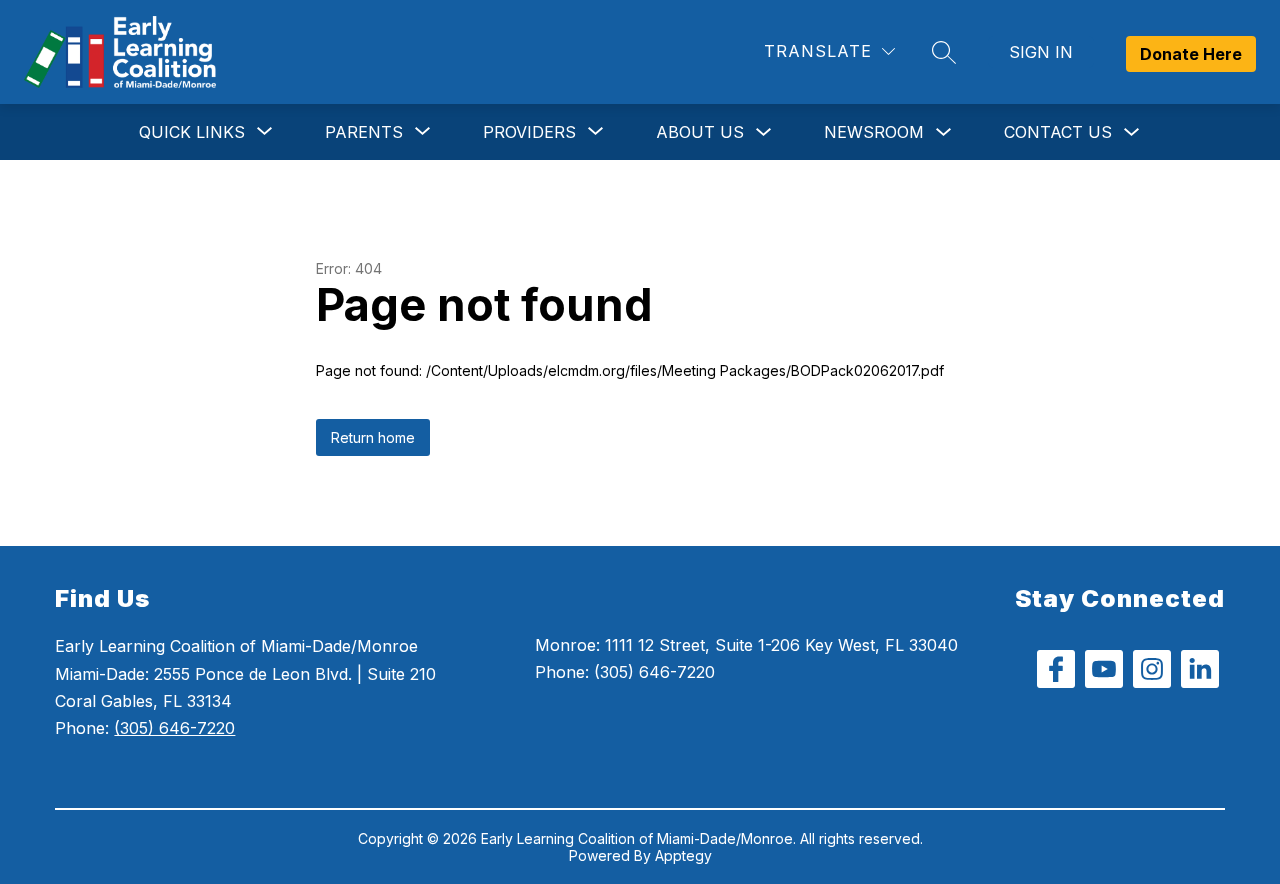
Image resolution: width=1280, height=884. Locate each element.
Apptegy (683, 855)
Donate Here (1191, 54)
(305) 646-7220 (174, 728)
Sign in (1041, 52)
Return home (373, 437)
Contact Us (1058, 132)
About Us (700, 132)
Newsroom (874, 132)
